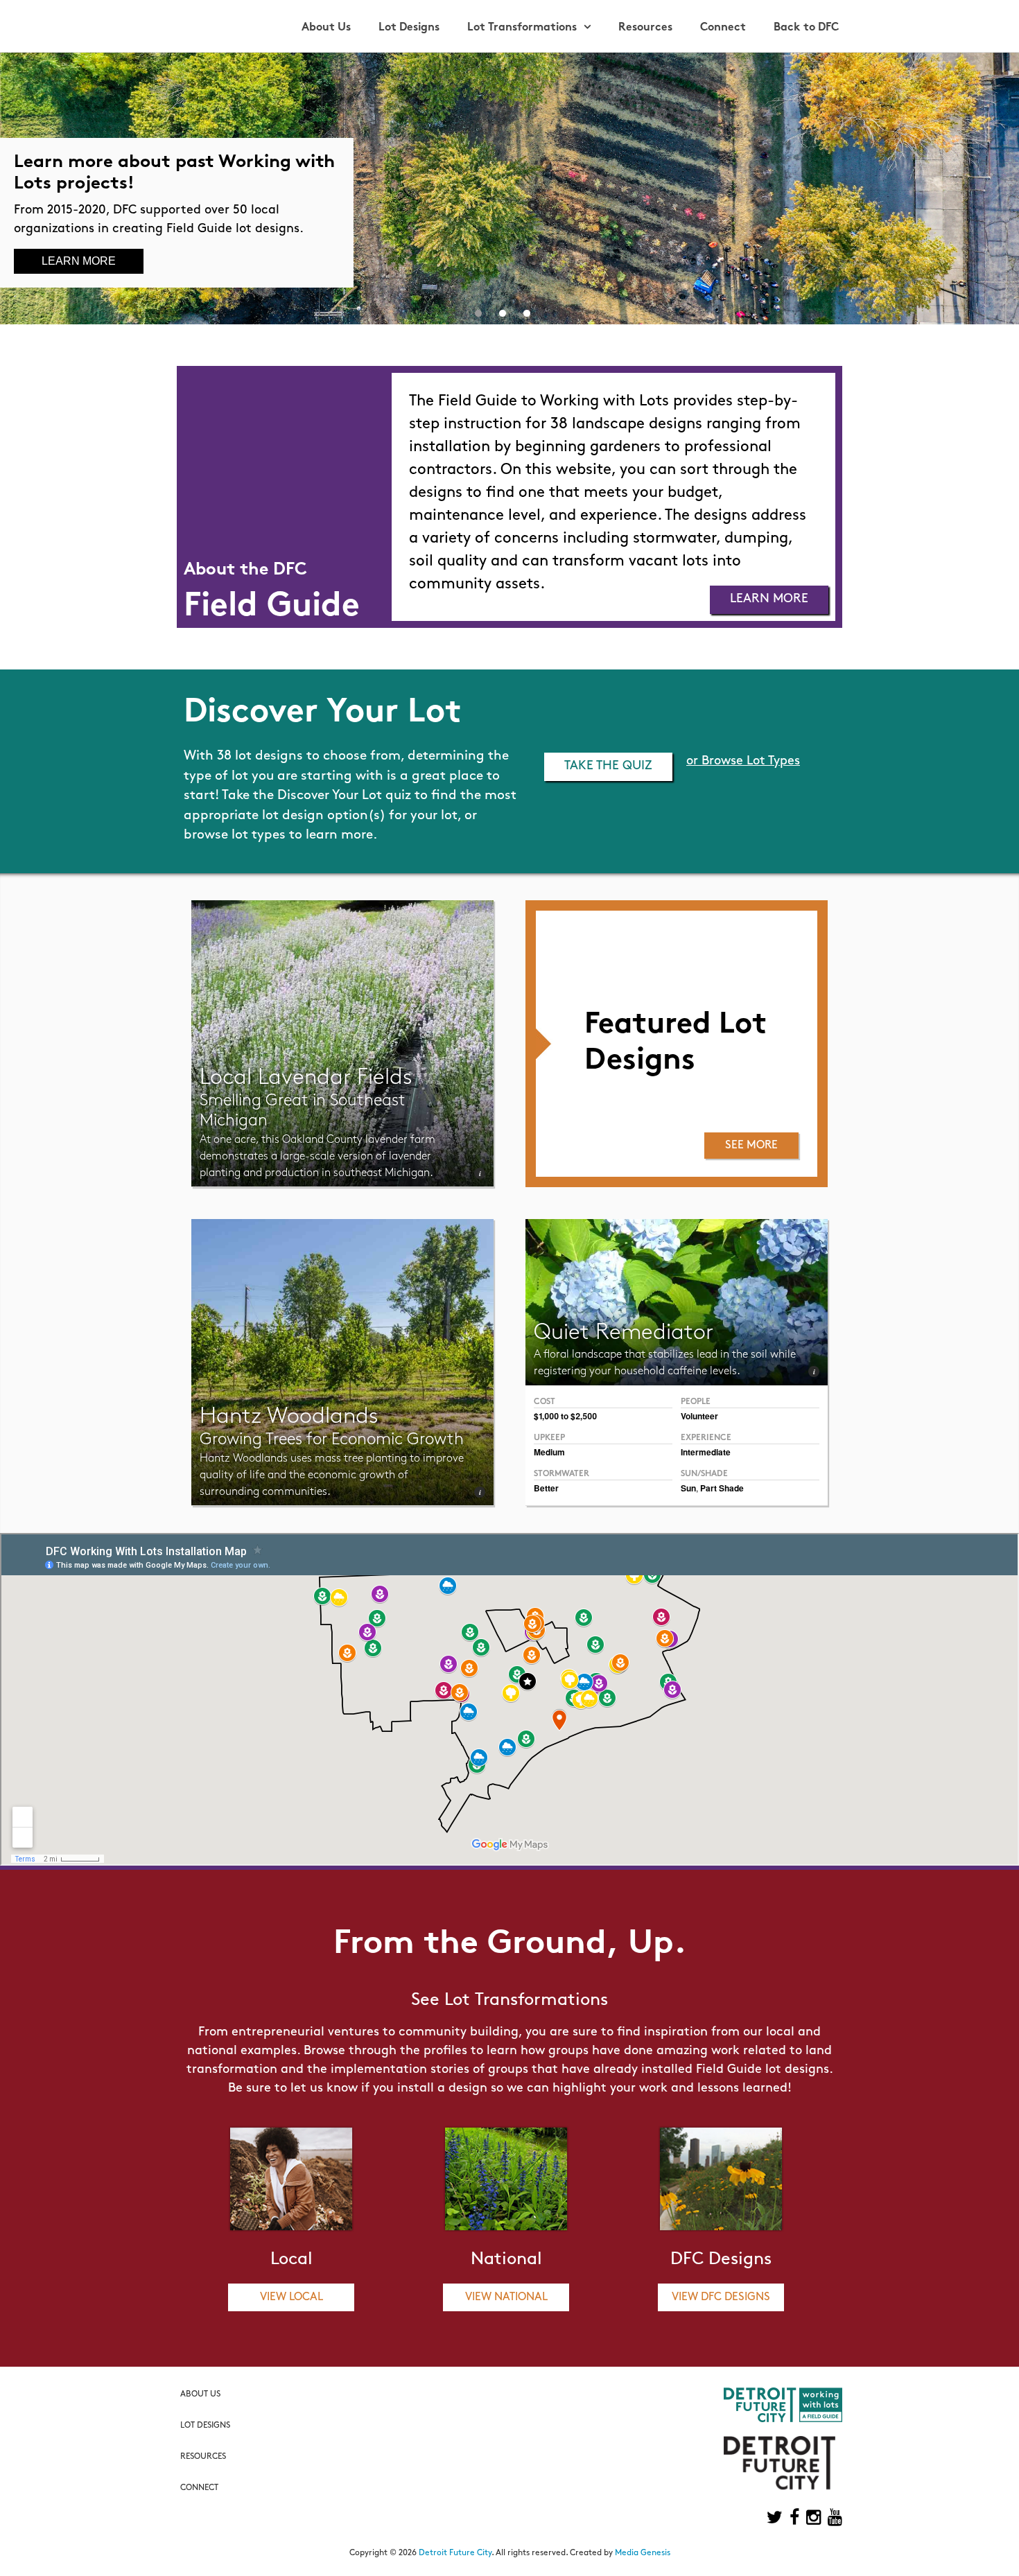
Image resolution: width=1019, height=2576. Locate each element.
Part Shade (722, 1488)
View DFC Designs (721, 2297)
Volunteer (699, 1416)
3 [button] (527, 310)
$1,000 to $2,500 (565, 1416)
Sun (688, 1488)
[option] (509, 189)
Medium (549, 1452)
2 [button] (503, 310)
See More (751, 1146)
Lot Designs (409, 28)
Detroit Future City (455, 2553)
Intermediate (706, 1452)
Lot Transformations (522, 28)
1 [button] (478, 310)
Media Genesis (643, 2553)
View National (506, 2297)
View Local (291, 2297)
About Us (326, 28)
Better (546, 1488)
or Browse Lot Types (743, 762)
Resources (645, 28)
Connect (723, 28)
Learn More (79, 261)
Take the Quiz (608, 766)
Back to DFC (806, 28)
